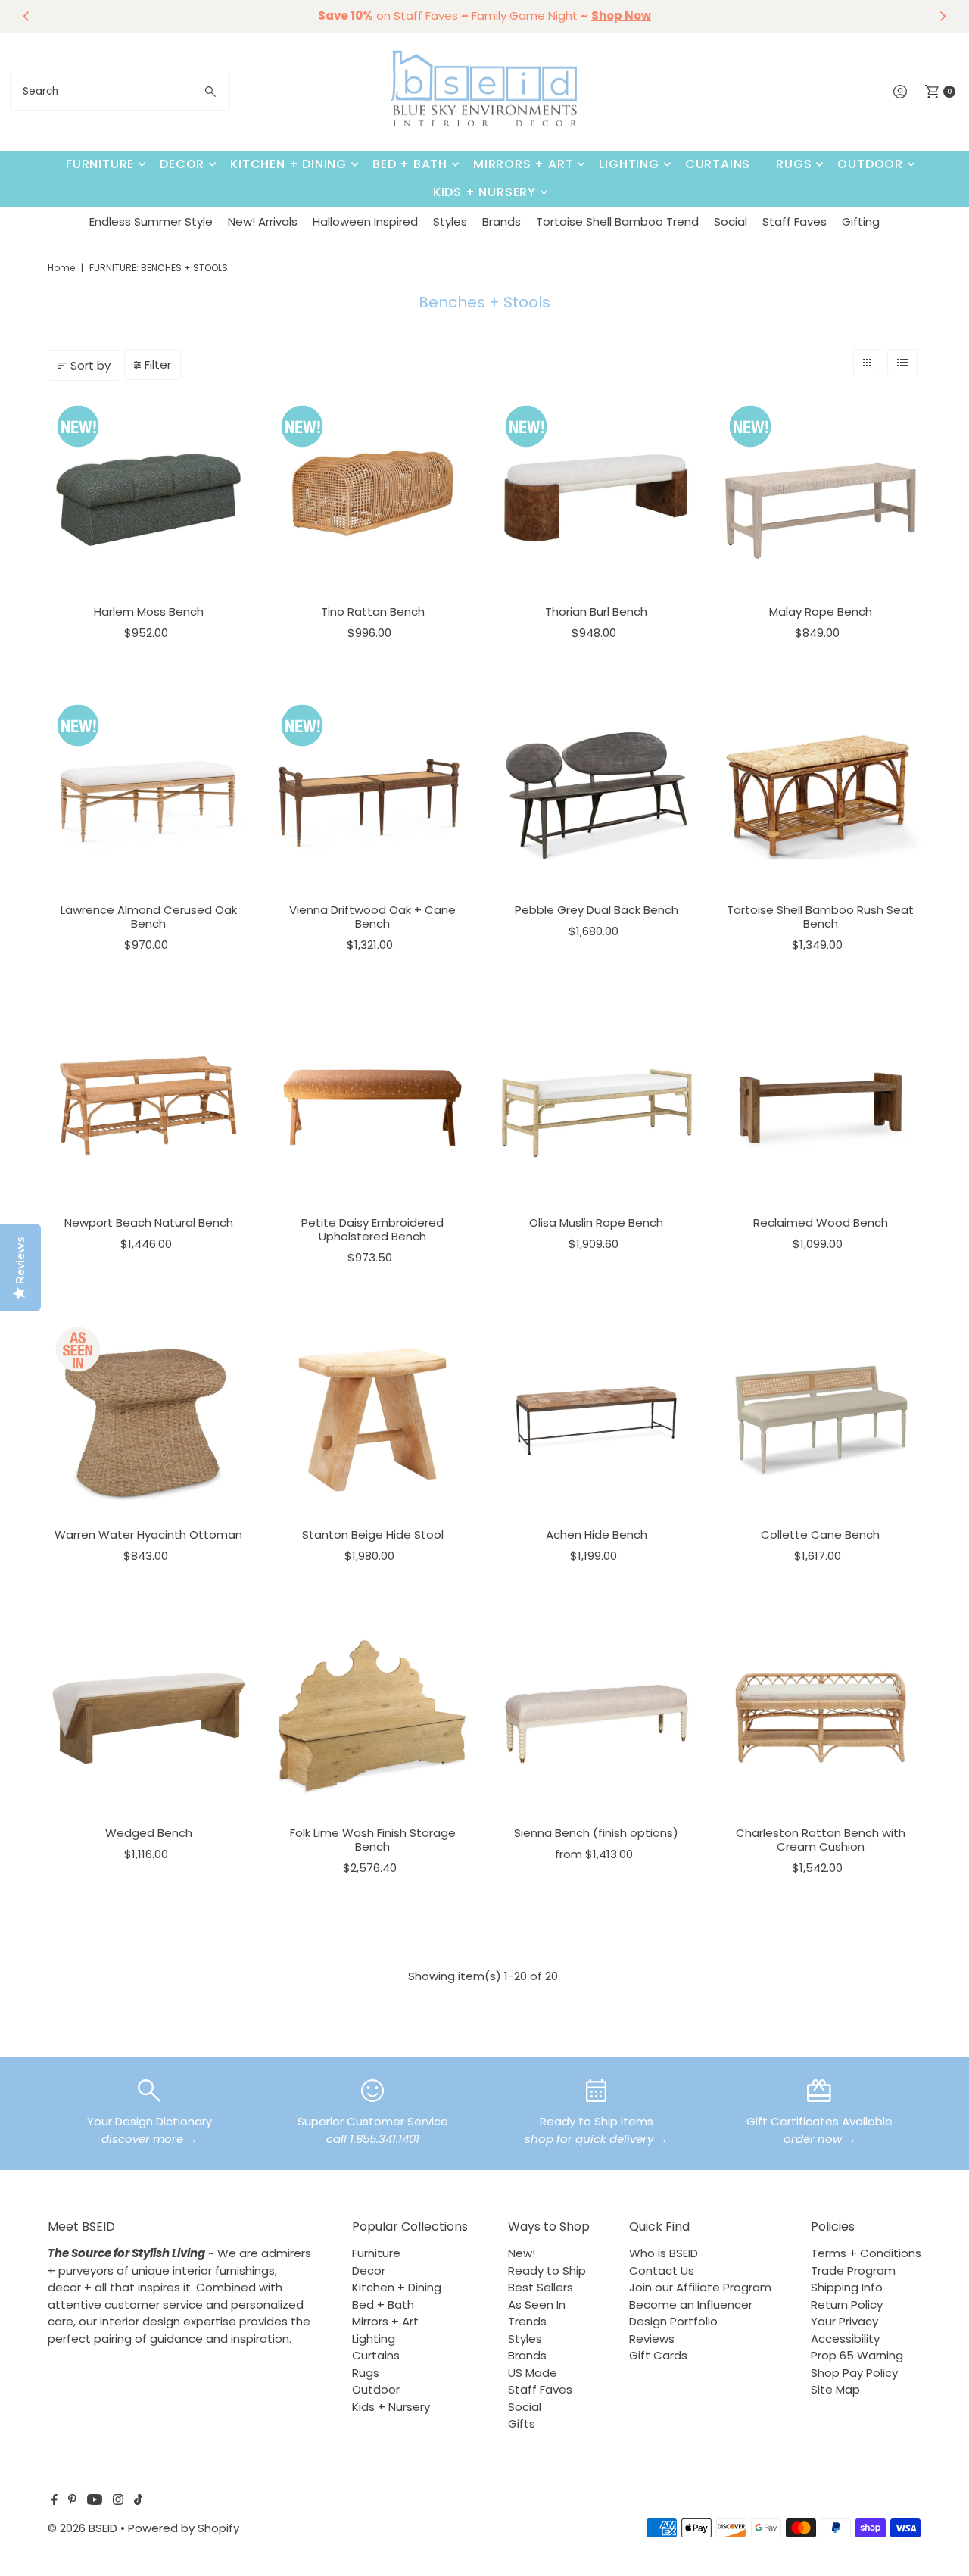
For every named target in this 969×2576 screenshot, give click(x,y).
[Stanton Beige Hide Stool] (372, 1420)
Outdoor (870, 164)
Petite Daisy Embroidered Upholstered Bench (372, 1229)
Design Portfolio (673, 2321)
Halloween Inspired (365, 221)
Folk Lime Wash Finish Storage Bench (373, 1840)
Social (731, 221)
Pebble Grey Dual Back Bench (597, 910)
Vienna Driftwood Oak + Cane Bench (372, 917)
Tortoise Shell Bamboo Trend (617, 221)
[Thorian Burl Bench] (597, 497)
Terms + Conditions (866, 2253)
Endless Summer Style (151, 221)
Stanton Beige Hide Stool (373, 1534)
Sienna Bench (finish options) (596, 1833)
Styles (450, 221)
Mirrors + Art (523, 164)
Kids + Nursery (484, 192)
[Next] (943, 16)
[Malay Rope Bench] (821, 497)
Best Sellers (541, 2287)
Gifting (861, 221)
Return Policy (847, 2305)
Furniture (100, 164)
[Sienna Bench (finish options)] (597, 1718)
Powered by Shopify (184, 2528)
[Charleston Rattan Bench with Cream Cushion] (821, 1718)
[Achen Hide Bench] (597, 1420)
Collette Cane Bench (820, 1534)
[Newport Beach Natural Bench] (148, 1108)
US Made (533, 2373)
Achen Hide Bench (597, 1534)
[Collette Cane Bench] (821, 1420)
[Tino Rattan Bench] (372, 497)
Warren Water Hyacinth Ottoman (148, 1534)
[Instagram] (118, 2501)
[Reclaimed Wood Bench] (821, 1108)
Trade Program (853, 2270)
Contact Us (662, 2270)
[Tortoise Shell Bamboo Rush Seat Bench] (821, 796)
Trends (527, 2321)
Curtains (718, 164)
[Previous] (26, 16)
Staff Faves (795, 221)
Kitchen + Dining (288, 164)
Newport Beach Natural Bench (149, 1223)
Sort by (90, 365)
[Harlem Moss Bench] (148, 497)
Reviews (652, 2339)
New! (522, 2253)
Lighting (629, 164)
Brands (502, 221)
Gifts (522, 2423)
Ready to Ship (547, 2270)
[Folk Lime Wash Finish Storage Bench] (372, 1718)
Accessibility (845, 2339)
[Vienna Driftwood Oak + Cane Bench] (372, 796)
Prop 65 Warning (857, 2355)
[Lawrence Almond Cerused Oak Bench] (148, 796)
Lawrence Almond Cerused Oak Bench (149, 917)
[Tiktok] (138, 2501)
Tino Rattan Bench (373, 611)
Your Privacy (844, 2321)
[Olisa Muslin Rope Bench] (597, 1108)
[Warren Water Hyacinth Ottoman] (148, 1420)
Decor (182, 164)
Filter (158, 365)
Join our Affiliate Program (700, 2287)
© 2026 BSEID (83, 2528)
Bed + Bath (410, 164)
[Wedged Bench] (148, 1718)
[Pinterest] (72, 2501)
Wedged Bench (149, 1833)
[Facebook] (55, 2501)
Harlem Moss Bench (149, 611)
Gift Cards (658, 2355)
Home (61, 268)
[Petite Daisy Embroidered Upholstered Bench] (372, 1108)
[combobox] (120, 92)
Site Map (835, 2389)
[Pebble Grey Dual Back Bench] (597, 796)
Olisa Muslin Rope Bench (596, 1223)
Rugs (794, 164)
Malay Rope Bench (821, 611)
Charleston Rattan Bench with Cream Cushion (821, 1840)
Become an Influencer (691, 2305)
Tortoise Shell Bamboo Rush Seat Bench (820, 917)
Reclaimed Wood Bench (821, 1223)
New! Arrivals (263, 221)
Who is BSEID (664, 2253)
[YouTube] (95, 2501)
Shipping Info (847, 2287)
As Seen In (537, 2305)
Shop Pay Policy (854, 2373)
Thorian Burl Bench (596, 611)
